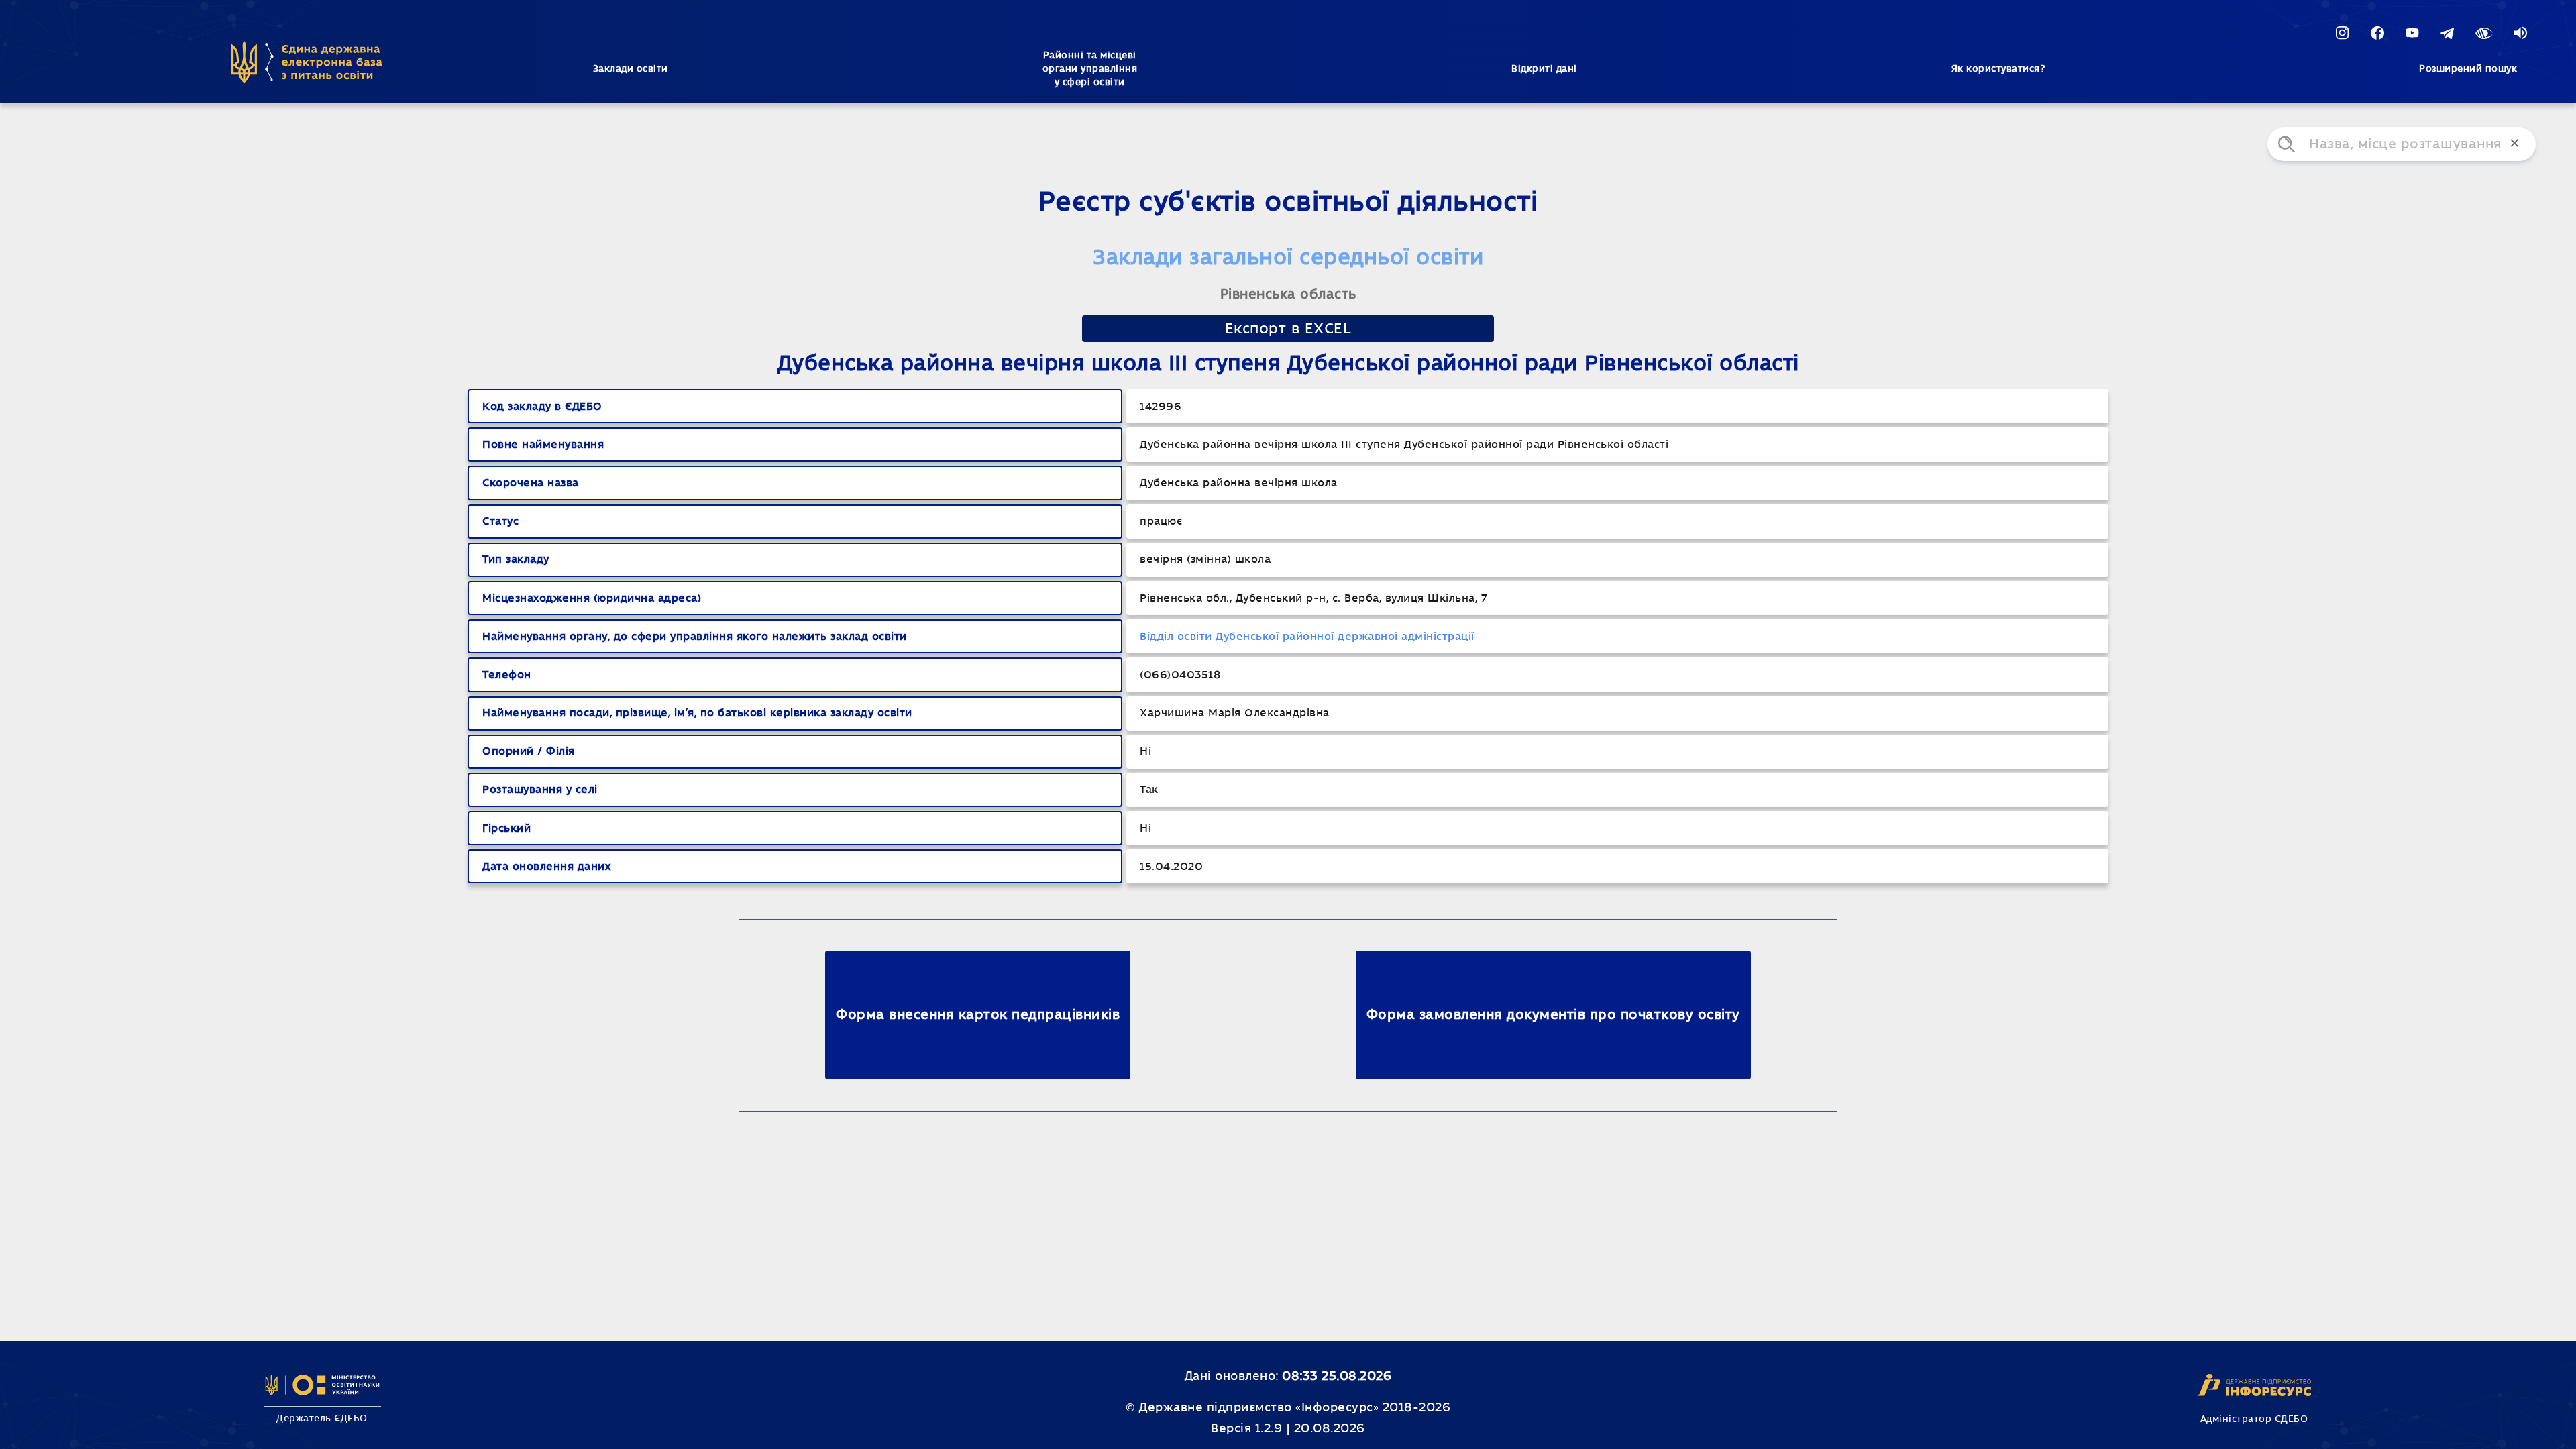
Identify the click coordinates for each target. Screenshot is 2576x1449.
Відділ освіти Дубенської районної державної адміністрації (1307, 637)
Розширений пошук (2468, 69)
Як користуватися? (1998, 69)
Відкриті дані (1544, 69)
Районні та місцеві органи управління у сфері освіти (1090, 69)
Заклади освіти (631, 69)
